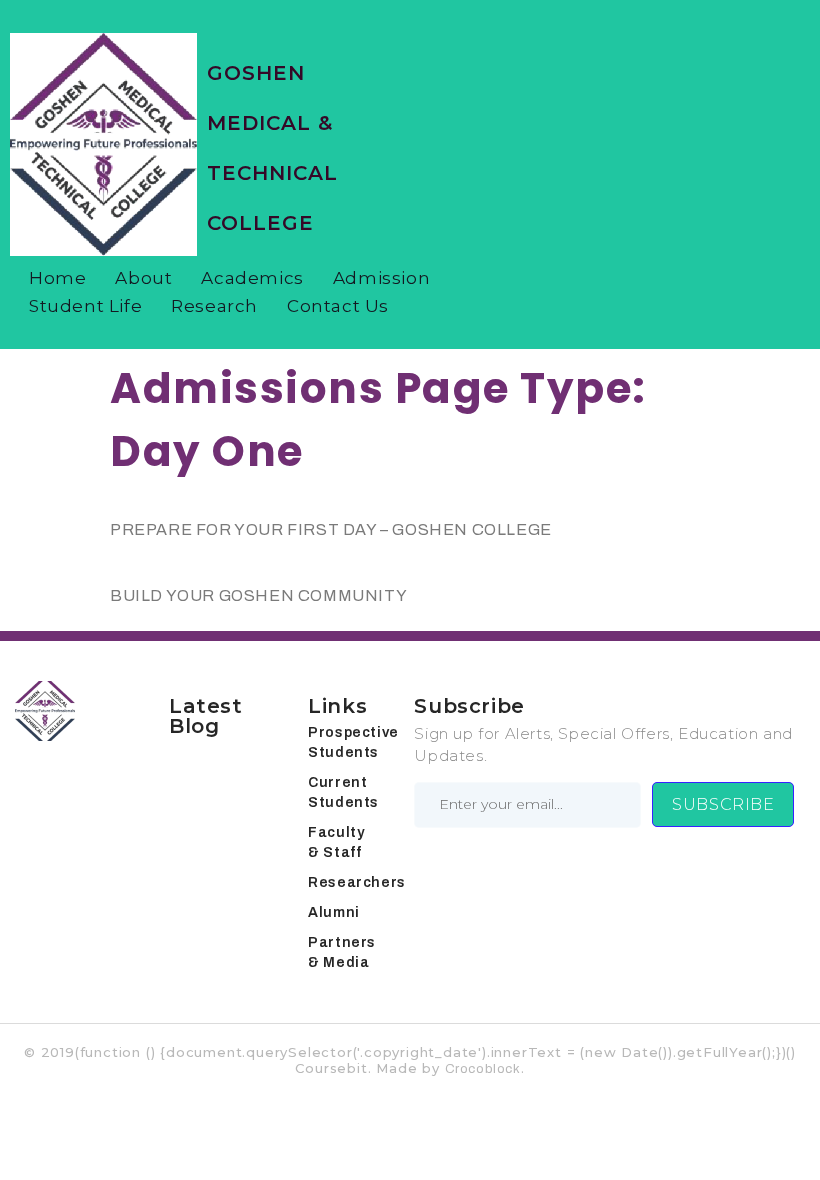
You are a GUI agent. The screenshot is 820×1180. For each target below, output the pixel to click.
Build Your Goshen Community (258, 595)
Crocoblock (483, 1069)
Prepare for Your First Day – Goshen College (331, 529)
